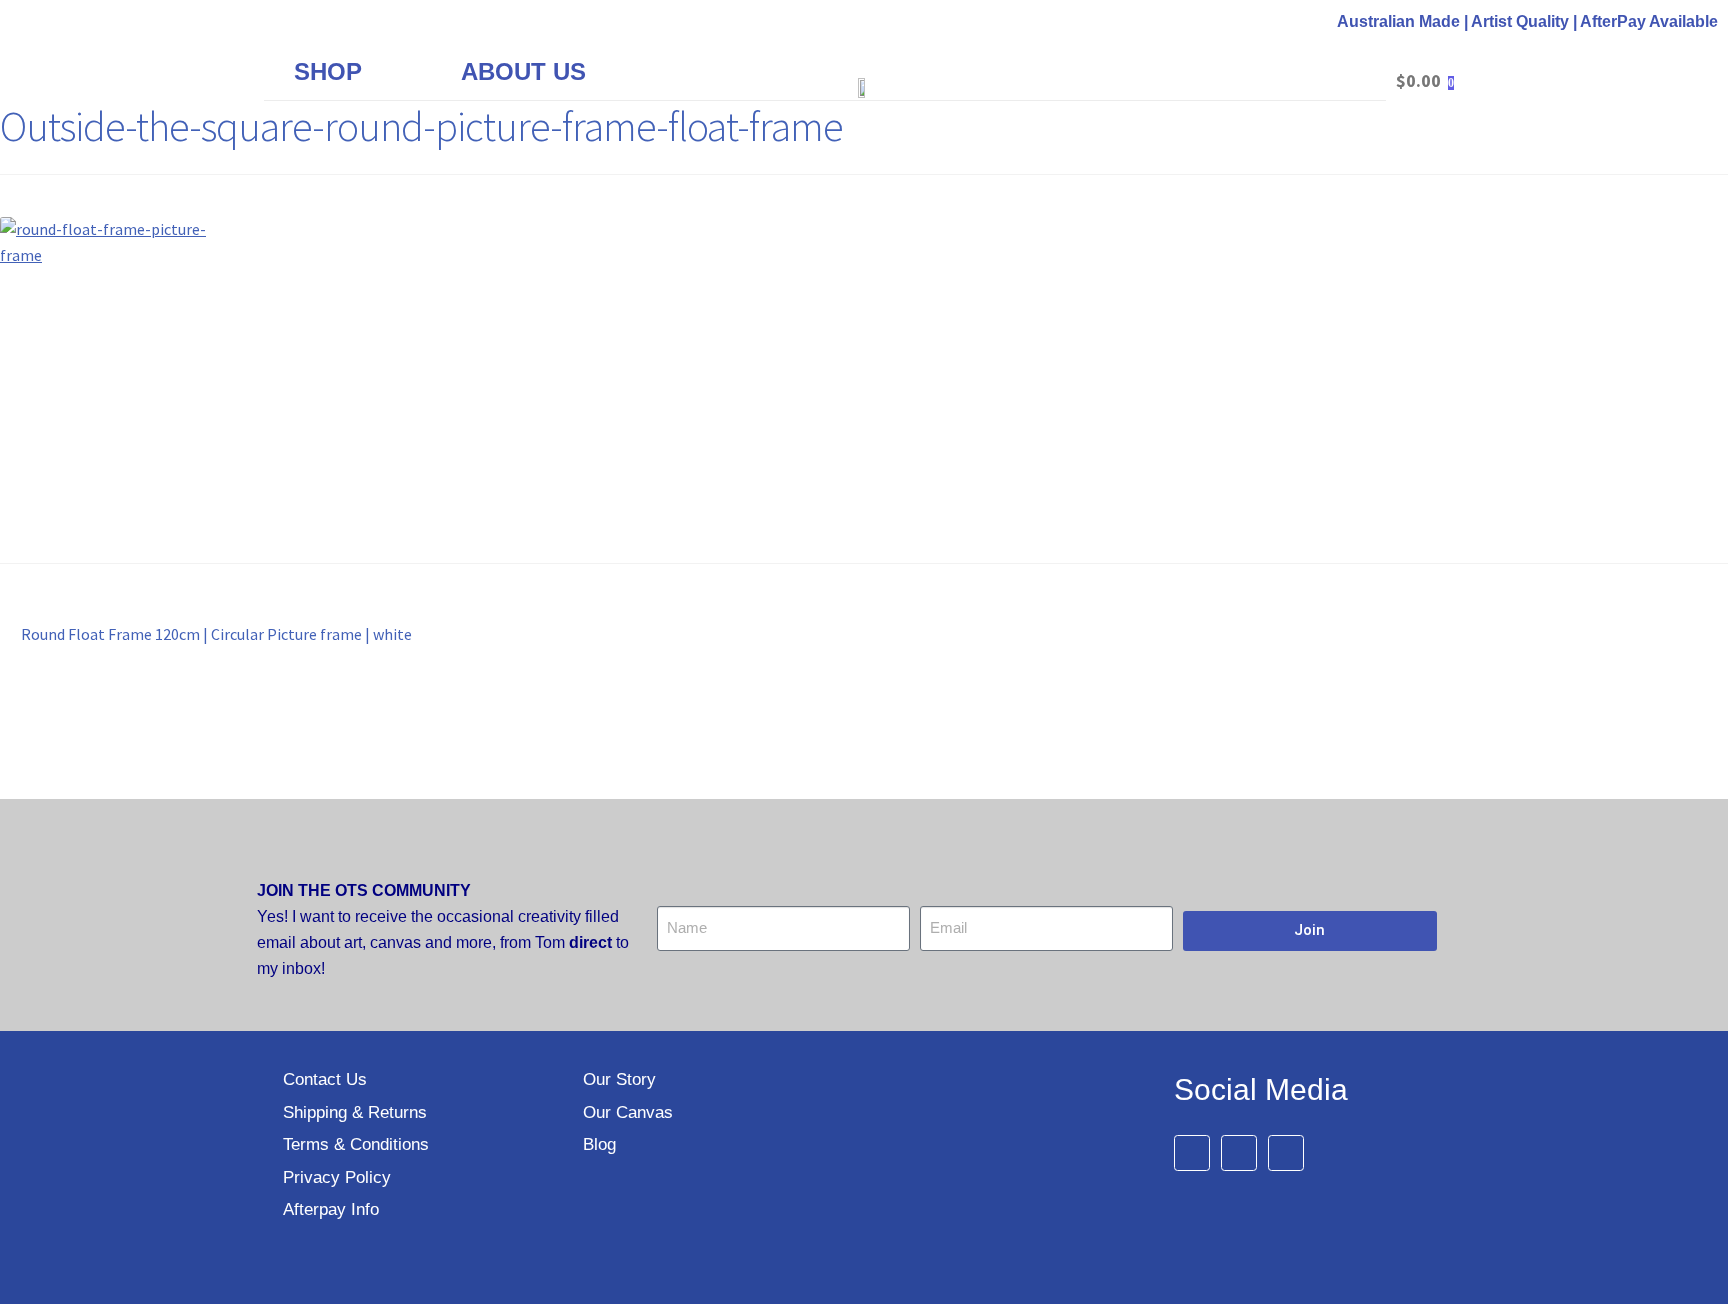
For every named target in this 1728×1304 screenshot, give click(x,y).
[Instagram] (1286, 1153)
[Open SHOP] (379, 72)
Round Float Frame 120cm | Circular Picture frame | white (216, 633)
